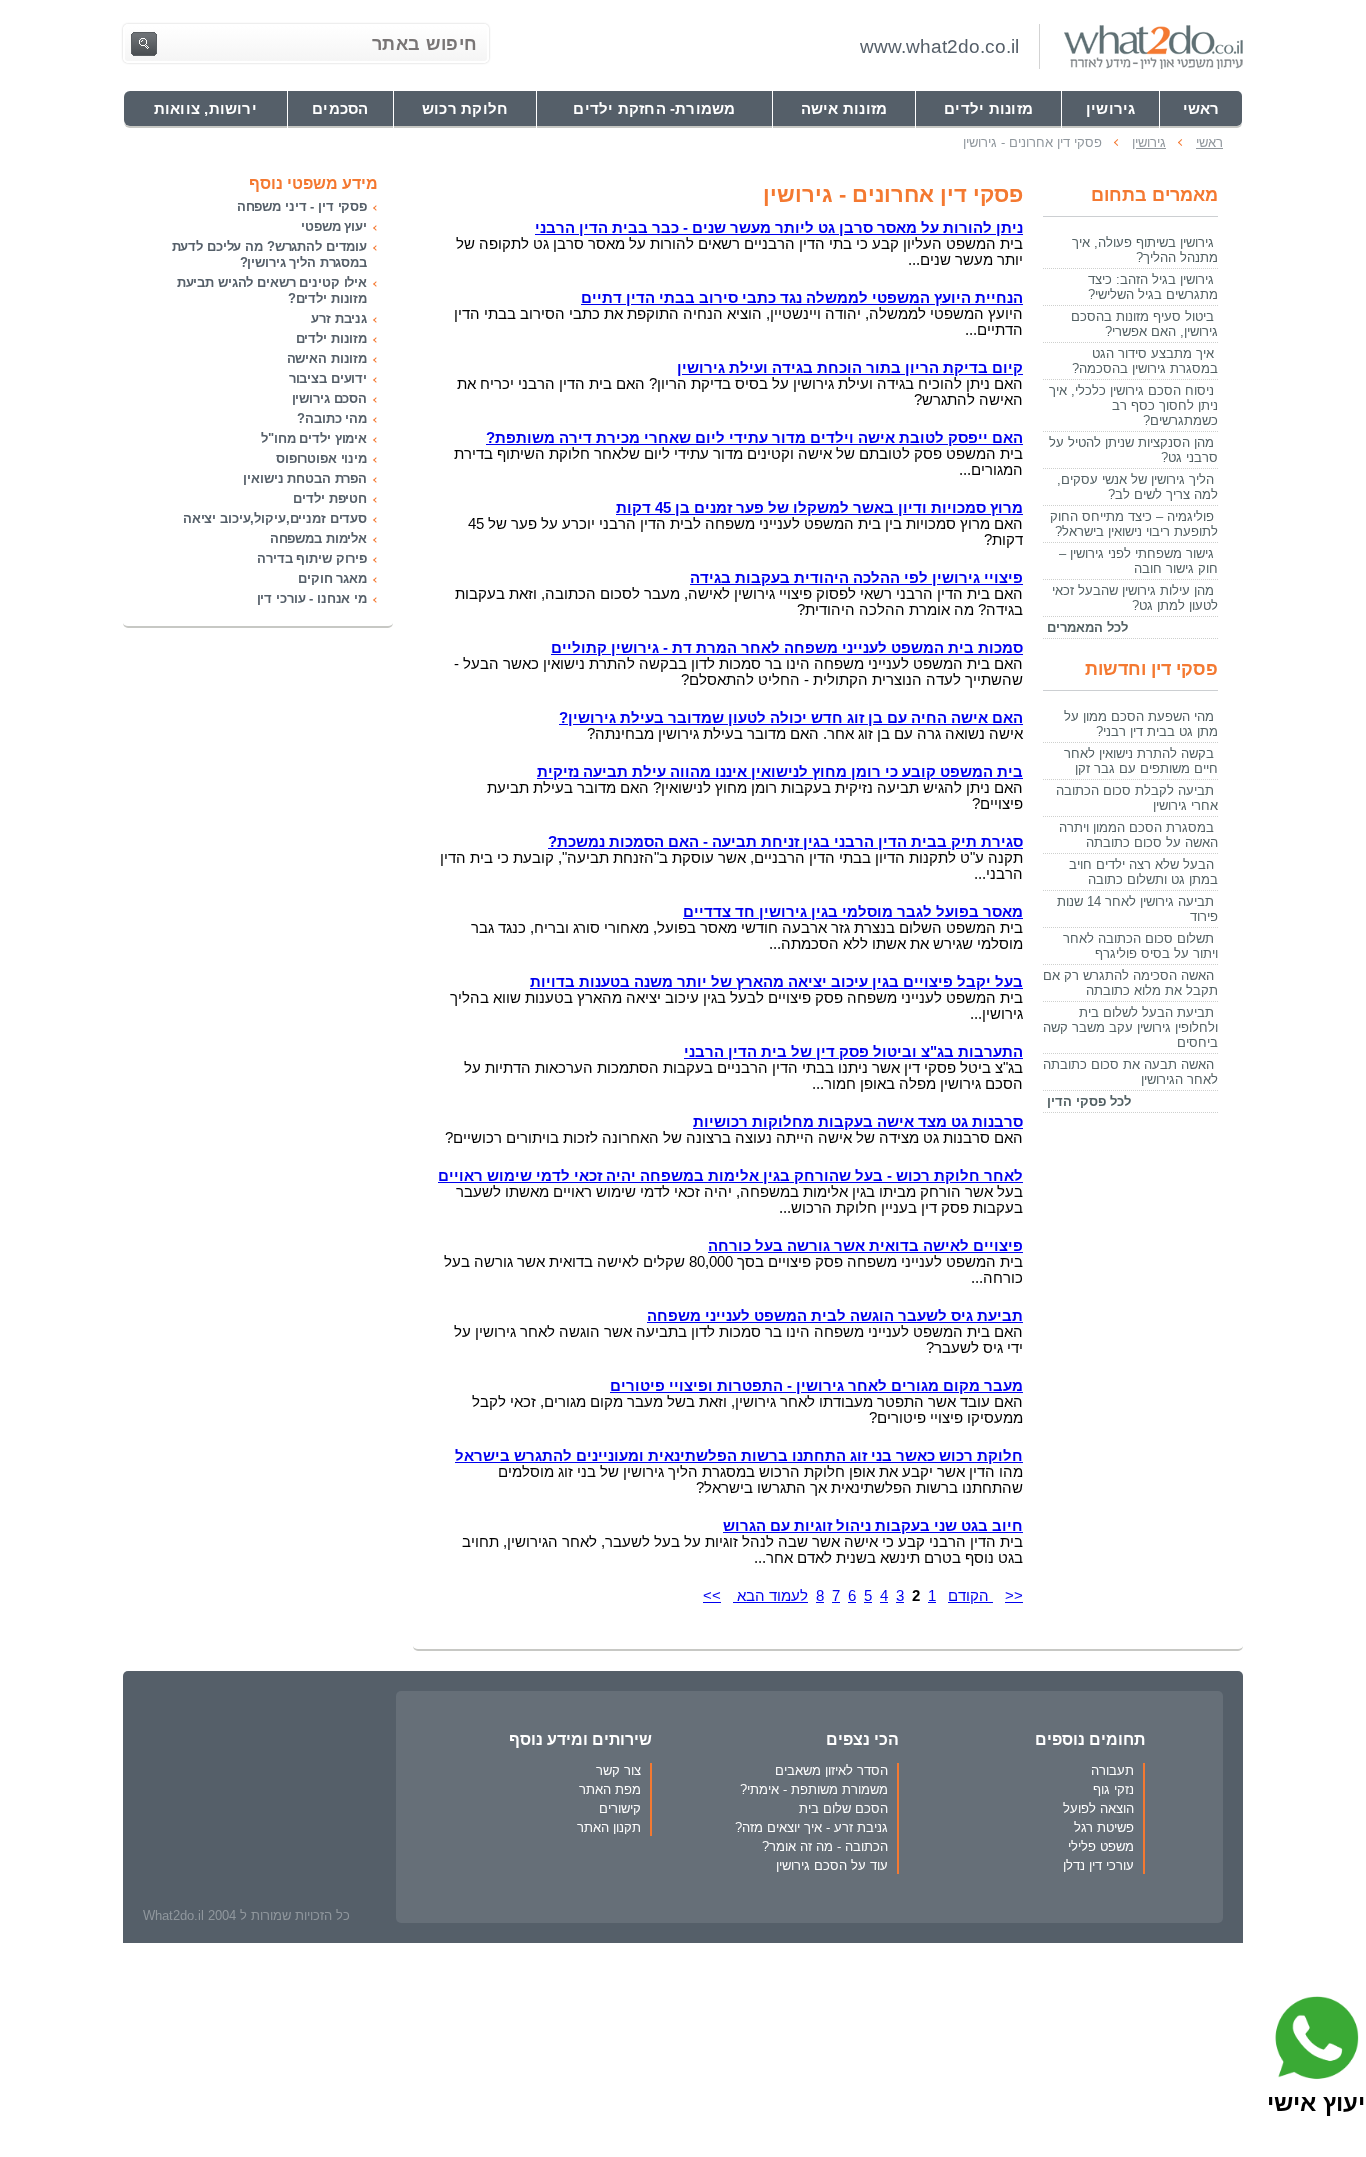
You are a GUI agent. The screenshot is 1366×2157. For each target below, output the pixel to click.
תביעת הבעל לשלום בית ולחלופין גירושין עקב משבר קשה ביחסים (1130, 1027)
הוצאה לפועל (1098, 1808)
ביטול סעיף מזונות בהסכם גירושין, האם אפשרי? (1144, 324)
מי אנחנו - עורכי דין (312, 598)
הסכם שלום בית (843, 1808)
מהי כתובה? (332, 418)
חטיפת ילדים (330, 498)
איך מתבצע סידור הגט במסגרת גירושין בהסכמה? (1145, 361)
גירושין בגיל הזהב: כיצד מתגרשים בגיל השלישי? (1153, 287)
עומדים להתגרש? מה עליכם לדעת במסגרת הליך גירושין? (269, 254)
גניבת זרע (339, 318)
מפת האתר (610, 1789)
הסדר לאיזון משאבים (831, 1770)
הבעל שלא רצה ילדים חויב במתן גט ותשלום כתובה (1143, 872)
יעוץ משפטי (334, 226)
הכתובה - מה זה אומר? (825, 1846)
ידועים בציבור (328, 378)
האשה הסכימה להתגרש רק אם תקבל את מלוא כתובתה (1130, 983)
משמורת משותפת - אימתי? (814, 1789)
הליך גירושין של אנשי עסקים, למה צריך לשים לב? (1137, 487)
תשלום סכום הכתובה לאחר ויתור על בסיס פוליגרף (1140, 946)
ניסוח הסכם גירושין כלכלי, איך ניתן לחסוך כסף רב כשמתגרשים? (1133, 405)
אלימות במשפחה (318, 538)
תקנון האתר (609, 1827)
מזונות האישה (327, 358)
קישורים (620, 1808)
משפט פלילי (1101, 1846)
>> (712, 1596)
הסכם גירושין (329, 398)
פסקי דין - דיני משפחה (302, 206)
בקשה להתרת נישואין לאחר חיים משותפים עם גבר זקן (1141, 761)
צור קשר (618, 1770)
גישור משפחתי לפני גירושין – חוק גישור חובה (1138, 561)
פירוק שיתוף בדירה (312, 558)
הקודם (970, 1596)
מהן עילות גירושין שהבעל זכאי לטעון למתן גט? (1135, 598)
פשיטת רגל (1104, 1827)
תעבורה (1112, 1770)
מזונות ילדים (331, 338)
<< (1014, 1596)
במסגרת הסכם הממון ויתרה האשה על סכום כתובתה (1138, 835)
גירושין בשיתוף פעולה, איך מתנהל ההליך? (1145, 250)
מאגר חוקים (332, 578)
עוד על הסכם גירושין (832, 1865)
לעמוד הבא (770, 1596)
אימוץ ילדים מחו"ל (314, 438)
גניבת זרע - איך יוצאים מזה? (811, 1827)
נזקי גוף (1113, 1789)
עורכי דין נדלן (1098, 1865)
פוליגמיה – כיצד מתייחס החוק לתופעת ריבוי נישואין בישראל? (1134, 524)
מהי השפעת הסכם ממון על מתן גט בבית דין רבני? (1141, 724)
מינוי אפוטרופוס (321, 458)
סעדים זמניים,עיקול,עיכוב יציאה (275, 518)
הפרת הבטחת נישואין (305, 478)
